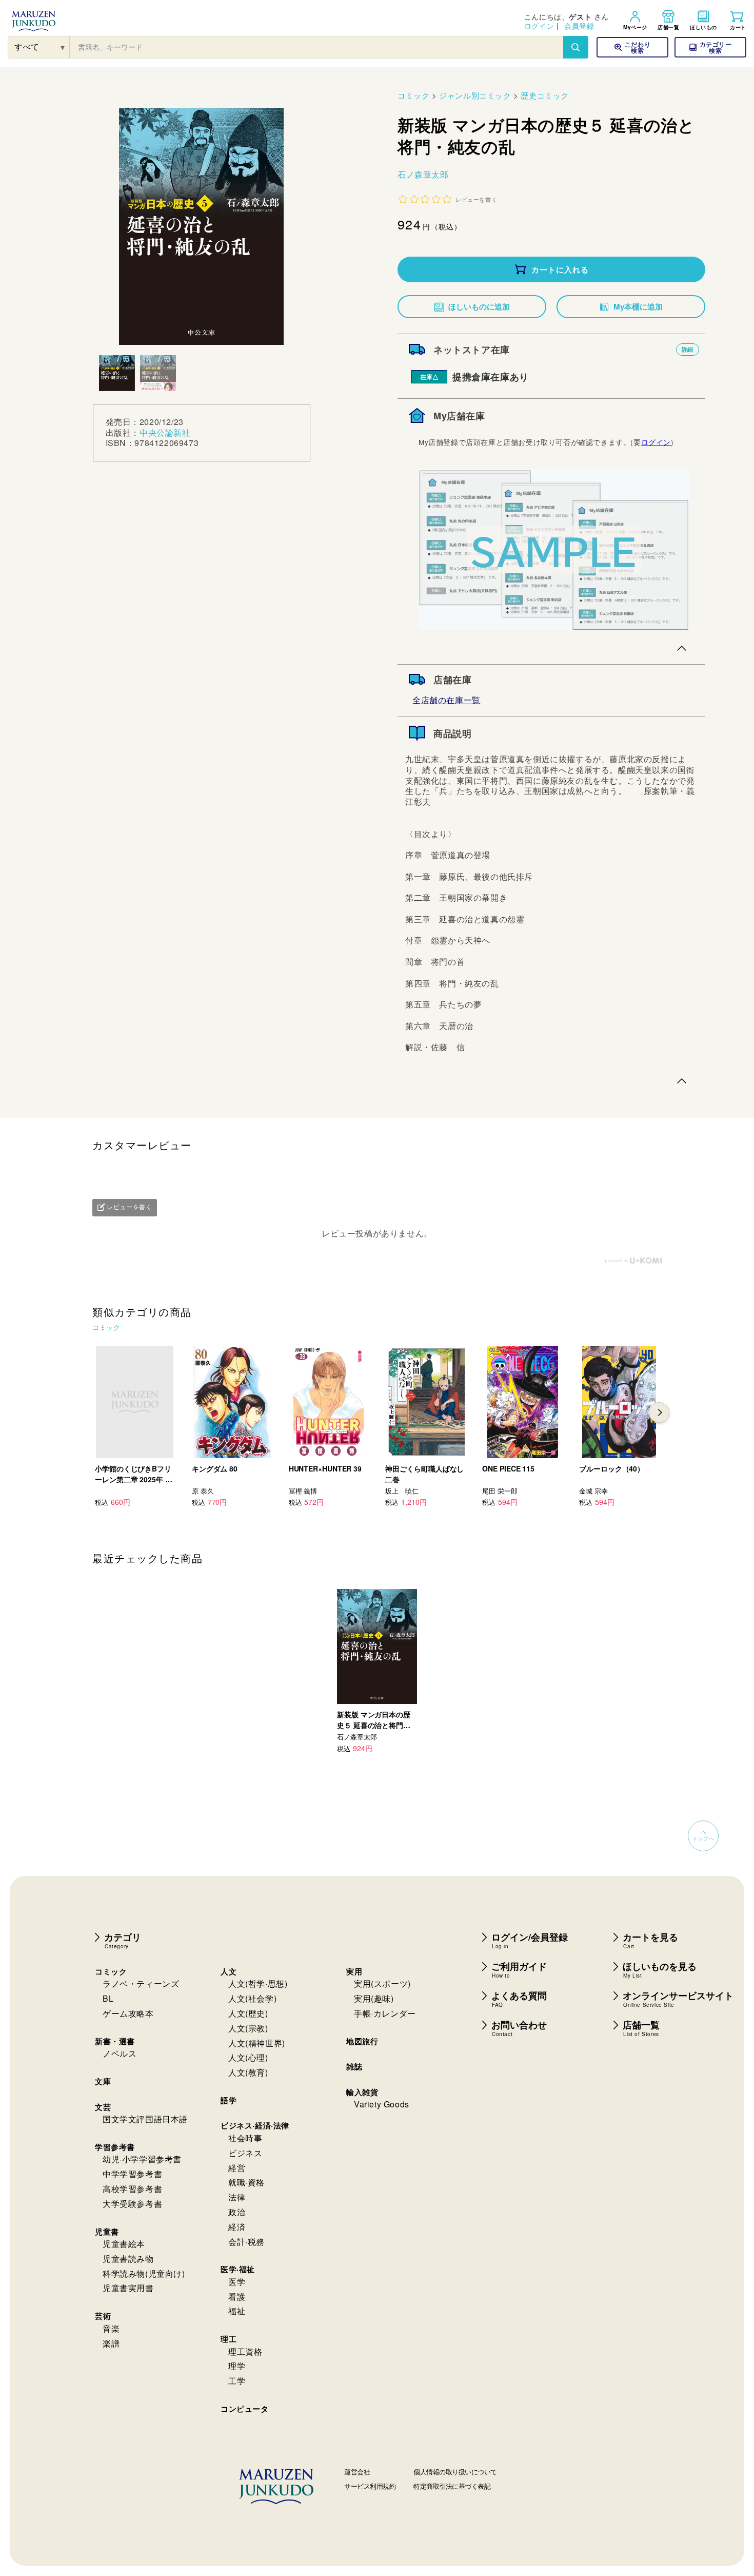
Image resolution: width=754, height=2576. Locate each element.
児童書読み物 (128, 2259)
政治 (237, 2212)
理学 (237, 2366)
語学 (229, 2100)
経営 (237, 2168)
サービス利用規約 (370, 2486)
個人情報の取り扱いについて (455, 2472)
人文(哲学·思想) (258, 1983)
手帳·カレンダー (385, 2013)
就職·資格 (246, 2182)
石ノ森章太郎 (423, 174)
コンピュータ (245, 2409)
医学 (237, 2282)
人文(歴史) (248, 2013)
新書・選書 (115, 2041)
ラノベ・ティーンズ (141, 1983)
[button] (710, 47)
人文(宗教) (248, 2028)
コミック (413, 95)
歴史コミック (545, 95)
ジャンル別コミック (475, 95)
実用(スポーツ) (382, 1983)
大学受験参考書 (132, 2204)
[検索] (576, 47)
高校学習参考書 (132, 2189)
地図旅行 (362, 2041)
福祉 (237, 2311)
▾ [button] (63, 47)
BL (108, 1998)
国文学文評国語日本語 (145, 2119)
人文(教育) (248, 2072)
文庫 (103, 2081)
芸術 (103, 2316)
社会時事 (245, 2138)
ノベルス (120, 2053)
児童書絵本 (124, 2244)
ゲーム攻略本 (128, 2013)
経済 (237, 2227)
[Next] (659, 1412)
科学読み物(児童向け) (144, 2273)
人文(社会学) (252, 1998)
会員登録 (579, 26)
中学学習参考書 (132, 2174)
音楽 (111, 2328)
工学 (237, 2381)
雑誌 (354, 2066)
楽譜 (111, 2343)
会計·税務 (246, 2242)
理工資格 (245, 2351)
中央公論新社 (165, 432)
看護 (237, 2297)
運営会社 (357, 2472)
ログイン (539, 26)
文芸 (103, 2107)
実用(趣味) (374, 1998)
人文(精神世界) (257, 2043)
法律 (237, 2197)
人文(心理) (248, 2057)
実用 (354, 1971)
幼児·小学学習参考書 (142, 2159)
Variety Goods (382, 2104)
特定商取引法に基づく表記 (452, 2486)
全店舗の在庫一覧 (447, 700)
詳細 (688, 349)
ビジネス (245, 2153)
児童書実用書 (128, 2288)
